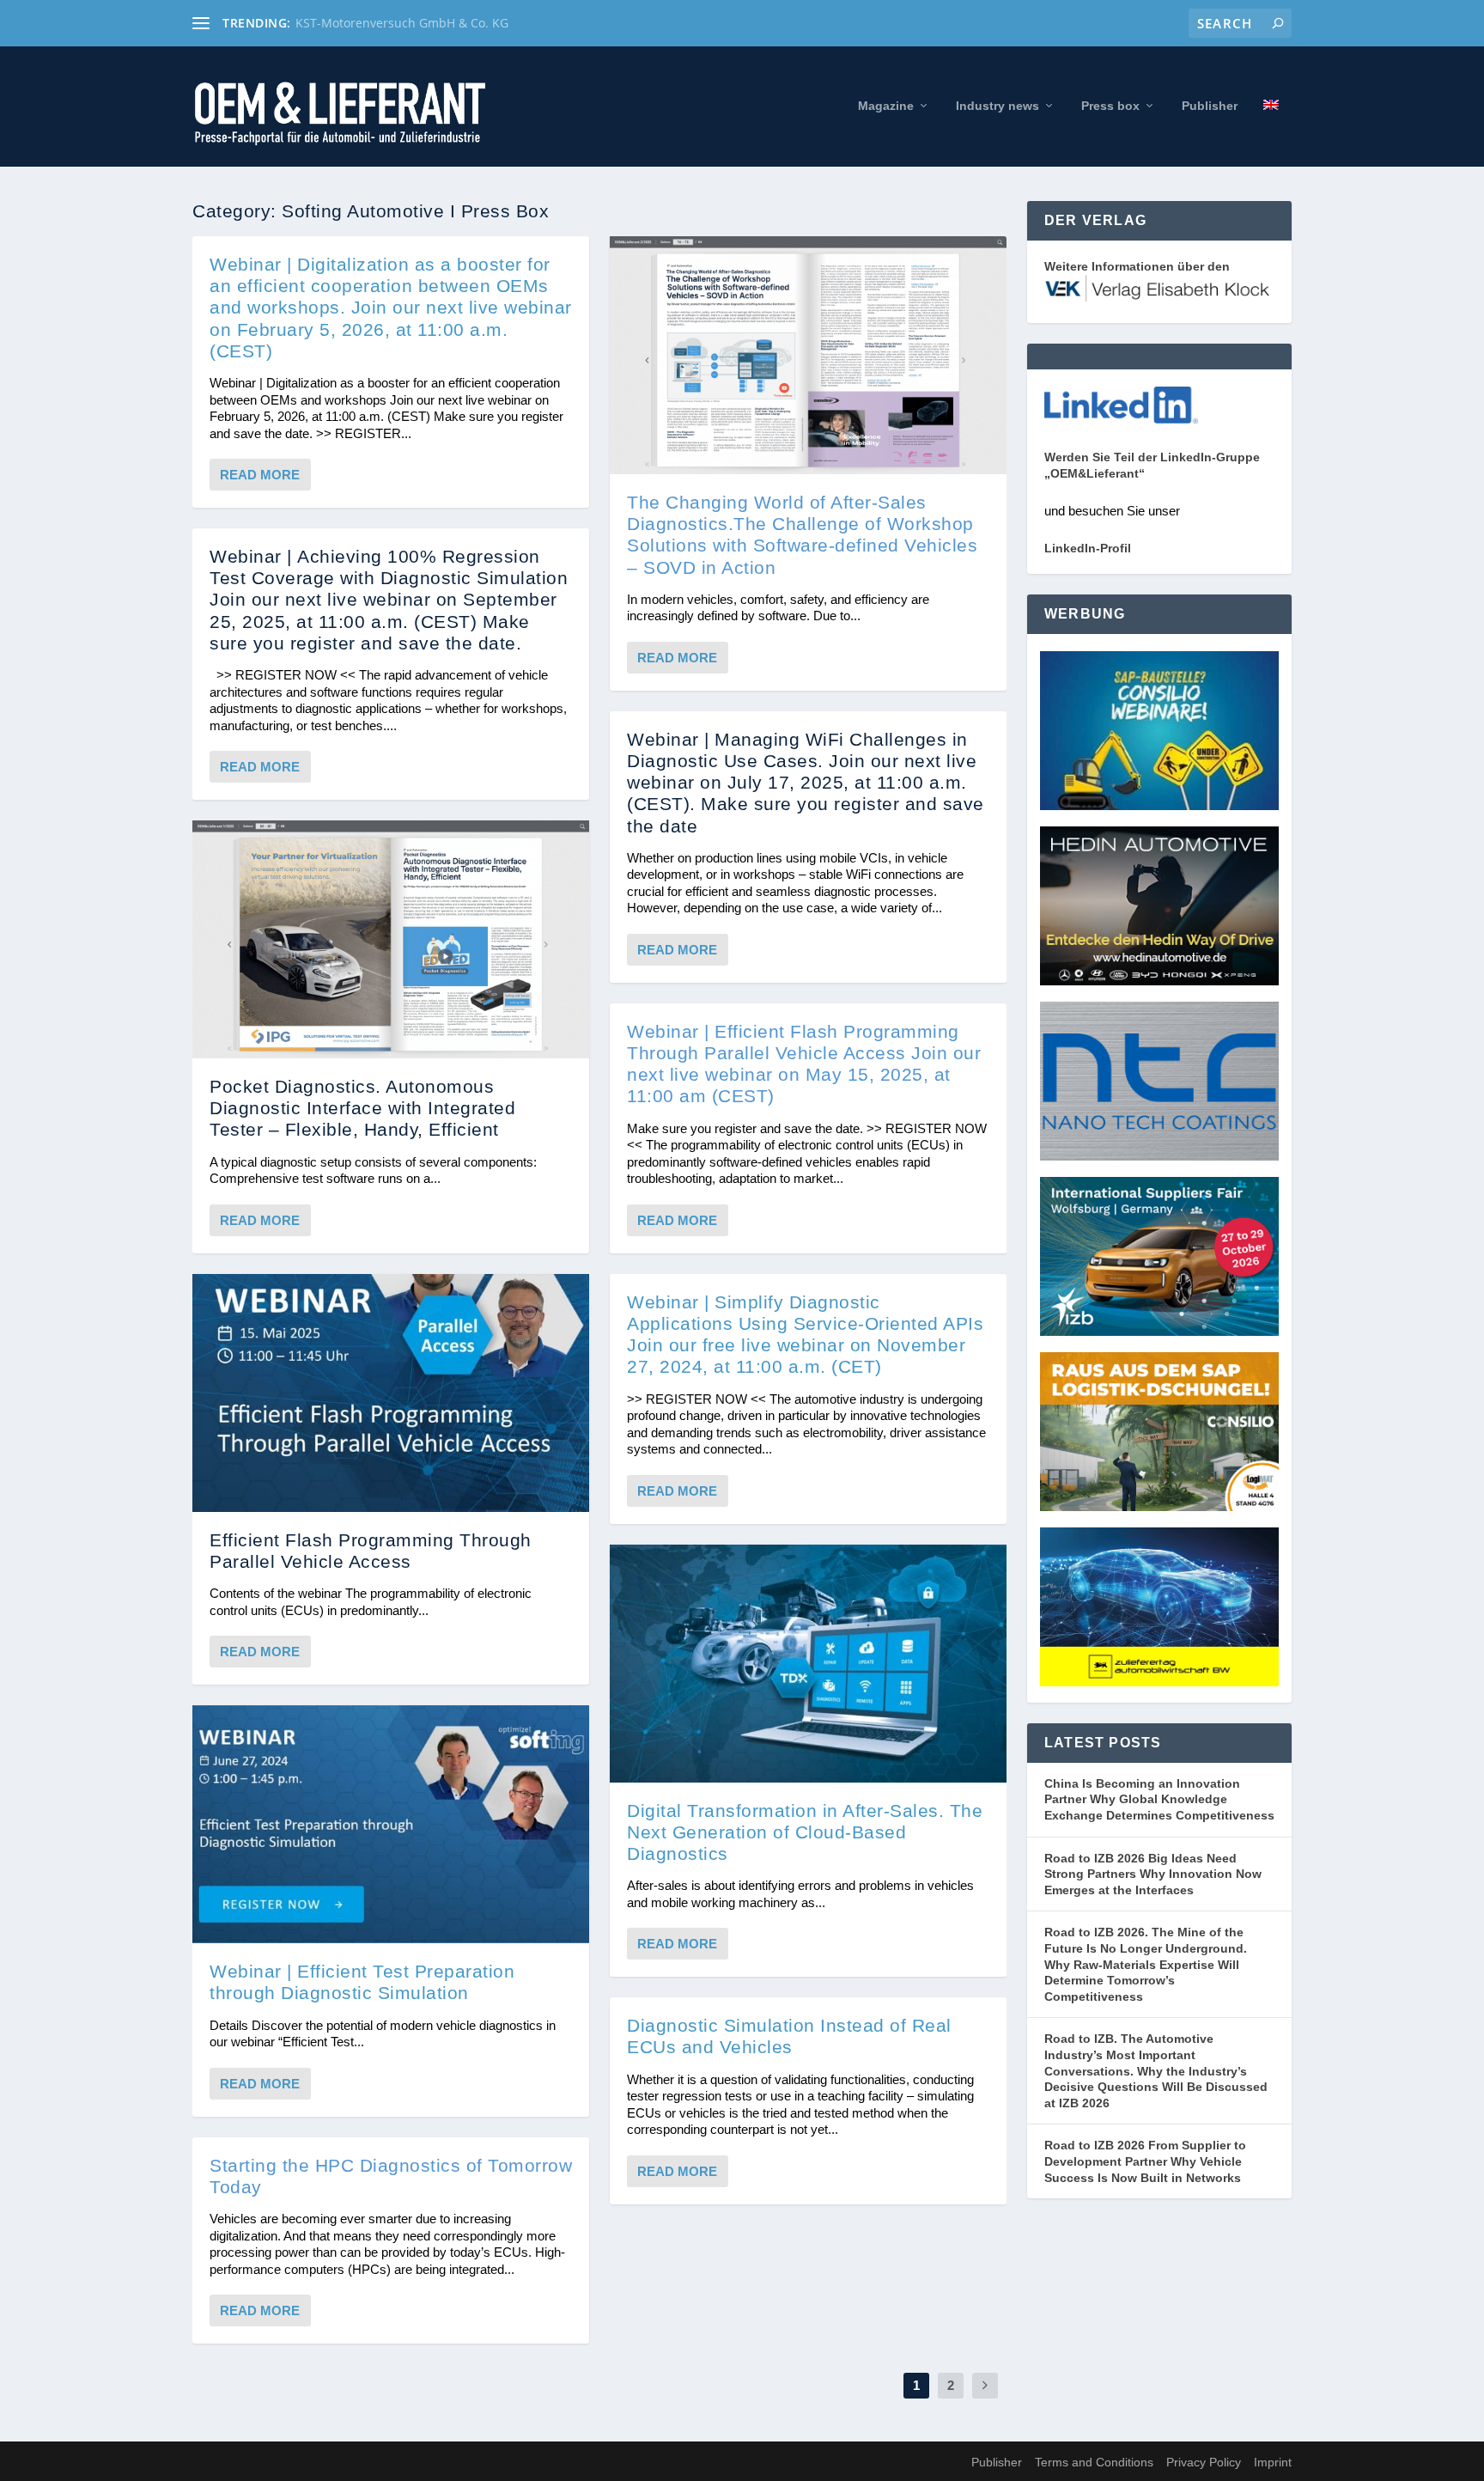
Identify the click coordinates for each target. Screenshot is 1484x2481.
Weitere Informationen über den (1137, 266)
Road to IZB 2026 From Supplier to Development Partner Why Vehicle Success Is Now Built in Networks (1145, 2161)
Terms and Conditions (1094, 2462)
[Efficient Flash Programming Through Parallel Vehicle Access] (391, 1393)
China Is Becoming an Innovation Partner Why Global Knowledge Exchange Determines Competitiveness (1159, 1799)
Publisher (1210, 106)
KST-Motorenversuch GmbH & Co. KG (402, 23)
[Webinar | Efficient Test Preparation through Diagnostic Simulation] (391, 1824)
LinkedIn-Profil (1088, 548)
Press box (1110, 106)
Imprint (1273, 2462)
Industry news (997, 106)
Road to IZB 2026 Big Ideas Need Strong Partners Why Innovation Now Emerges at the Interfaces (1153, 1874)
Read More (260, 475)
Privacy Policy (1204, 2462)
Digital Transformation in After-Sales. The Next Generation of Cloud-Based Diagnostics (805, 1832)
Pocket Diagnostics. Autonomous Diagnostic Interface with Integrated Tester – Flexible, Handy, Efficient (362, 1108)
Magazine (886, 106)
